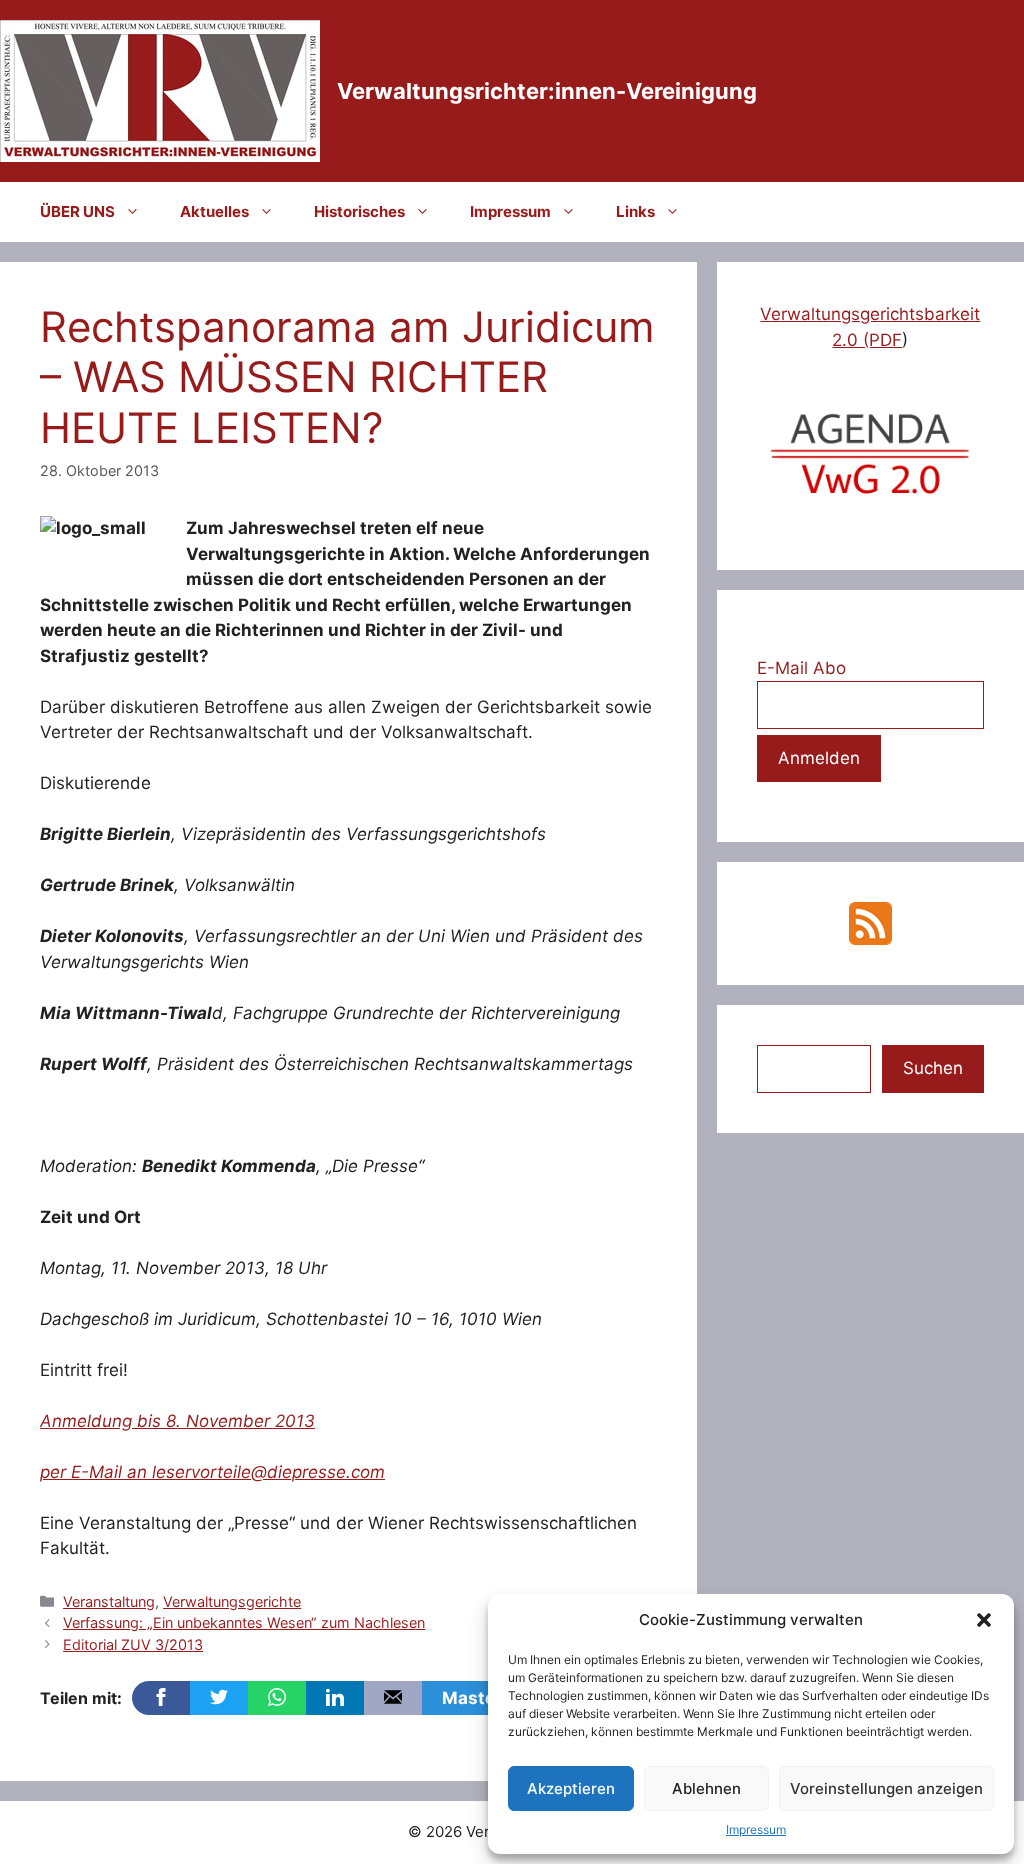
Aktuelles (214, 211)
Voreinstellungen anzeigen (886, 1788)
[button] (984, 1620)
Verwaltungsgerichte (232, 1601)
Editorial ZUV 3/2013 (133, 1644)
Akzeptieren (571, 1788)
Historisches (359, 211)
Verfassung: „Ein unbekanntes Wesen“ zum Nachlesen (244, 1622)
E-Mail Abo (801, 668)
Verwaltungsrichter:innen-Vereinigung (547, 91)
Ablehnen (706, 1788)
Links (635, 211)
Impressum (756, 1829)
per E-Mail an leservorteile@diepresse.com (212, 1472)
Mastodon (484, 1698)
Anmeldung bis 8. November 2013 (177, 1421)
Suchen (933, 1068)
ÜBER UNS (77, 211)
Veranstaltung (109, 1601)
